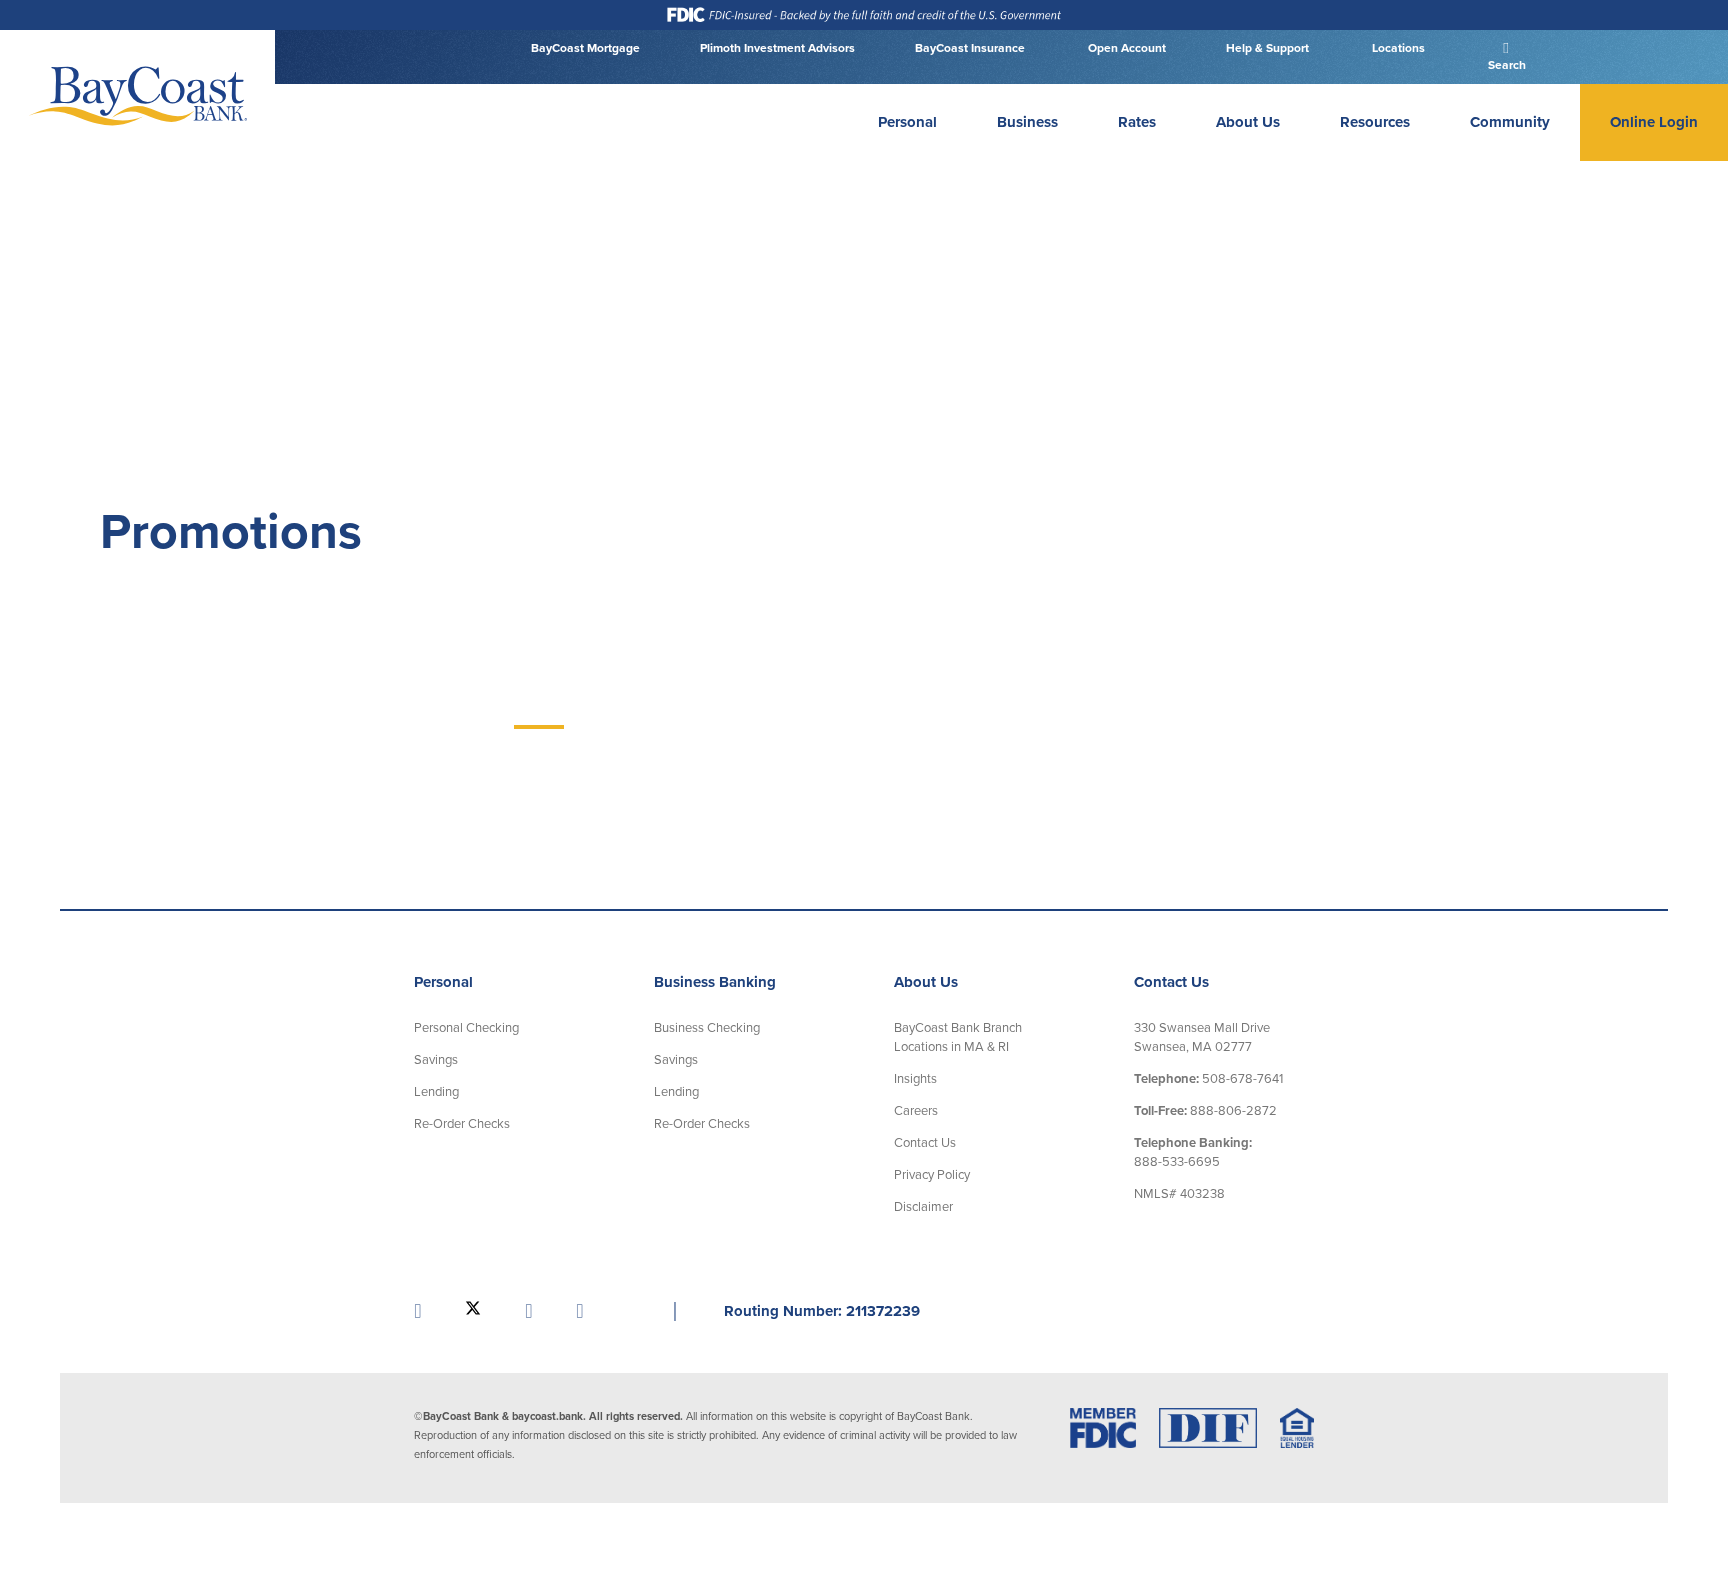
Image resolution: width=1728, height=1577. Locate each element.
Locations (1397, 48)
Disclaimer (923, 1207)
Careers (916, 1111)
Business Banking (715, 982)
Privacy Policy (932, 1175)
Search (1505, 65)
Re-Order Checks (462, 1124)
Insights (915, 1079)
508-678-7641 (1208, 1079)
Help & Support (1267, 48)
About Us (1248, 122)
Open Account (1125, 48)
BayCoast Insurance (970, 48)
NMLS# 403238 (1179, 1194)
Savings (436, 1060)
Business (1027, 122)
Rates (1137, 122)
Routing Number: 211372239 (822, 1311)
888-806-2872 (1205, 1111)
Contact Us (925, 1143)
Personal (907, 122)
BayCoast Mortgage (585, 48)
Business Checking (707, 1028)
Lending (436, 1092)
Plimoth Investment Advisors (777, 48)
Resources (1375, 122)
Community (1510, 122)
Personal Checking (466, 1028)
